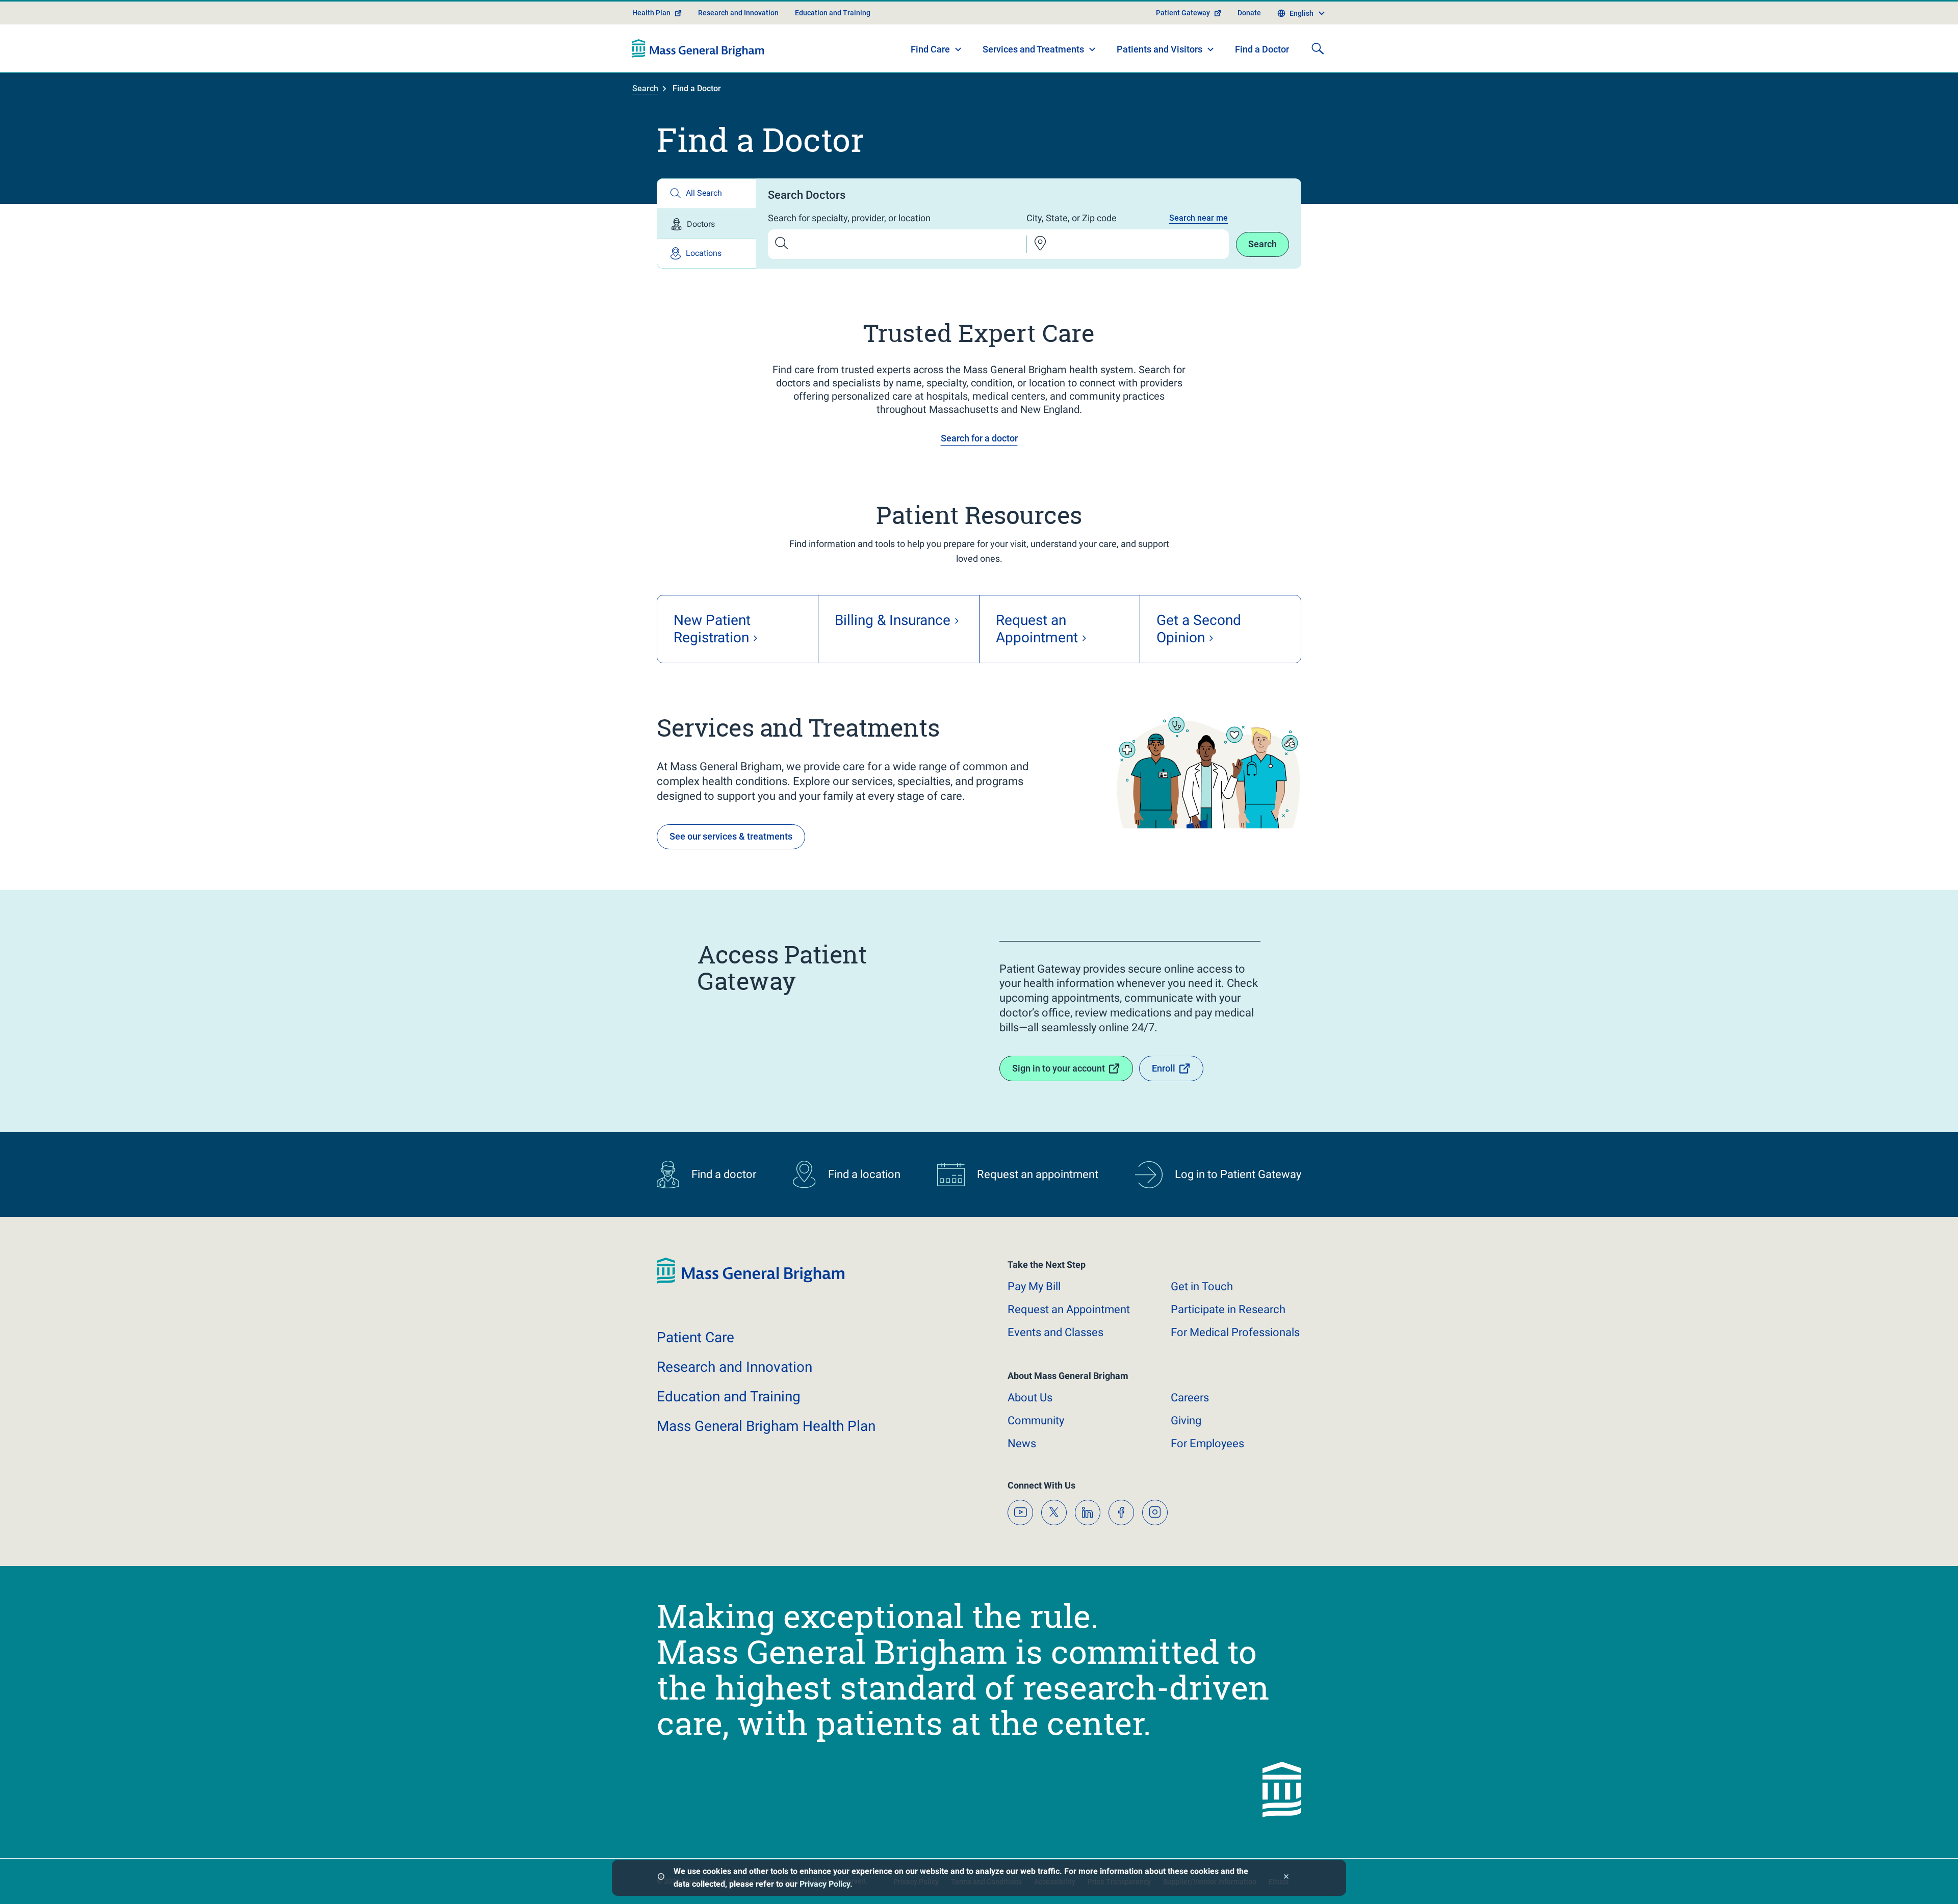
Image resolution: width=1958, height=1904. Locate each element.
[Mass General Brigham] (698, 48)
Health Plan (651, 13)
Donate (1249, 13)
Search (645, 88)
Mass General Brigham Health (766, 1426)
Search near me (1199, 218)
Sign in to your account (1059, 1068)
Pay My (1034, 1286)
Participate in (1228, 1309)
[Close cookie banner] (1286, 1878)
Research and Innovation (738, 13)
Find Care (930, 49)
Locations (704, 253)
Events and (1055, 1332)
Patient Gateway (1183, 13)
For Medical (1235, 1332)
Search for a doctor (979, 438)
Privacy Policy (825, 1884)
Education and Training (833, 13)
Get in (1202, 1286)
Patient (695, 1337)
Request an (1069, 1309)
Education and (729, 1397)
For (1207, 1443)
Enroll (1164, 1068)
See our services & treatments (731, 836)
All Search (704, 193)
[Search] (1318, 48)
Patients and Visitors (1160, 49)
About (1030, 1398)
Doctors (701, 224)
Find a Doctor (1262, 49)
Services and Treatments (1033, 49)
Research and (735, 1367)
